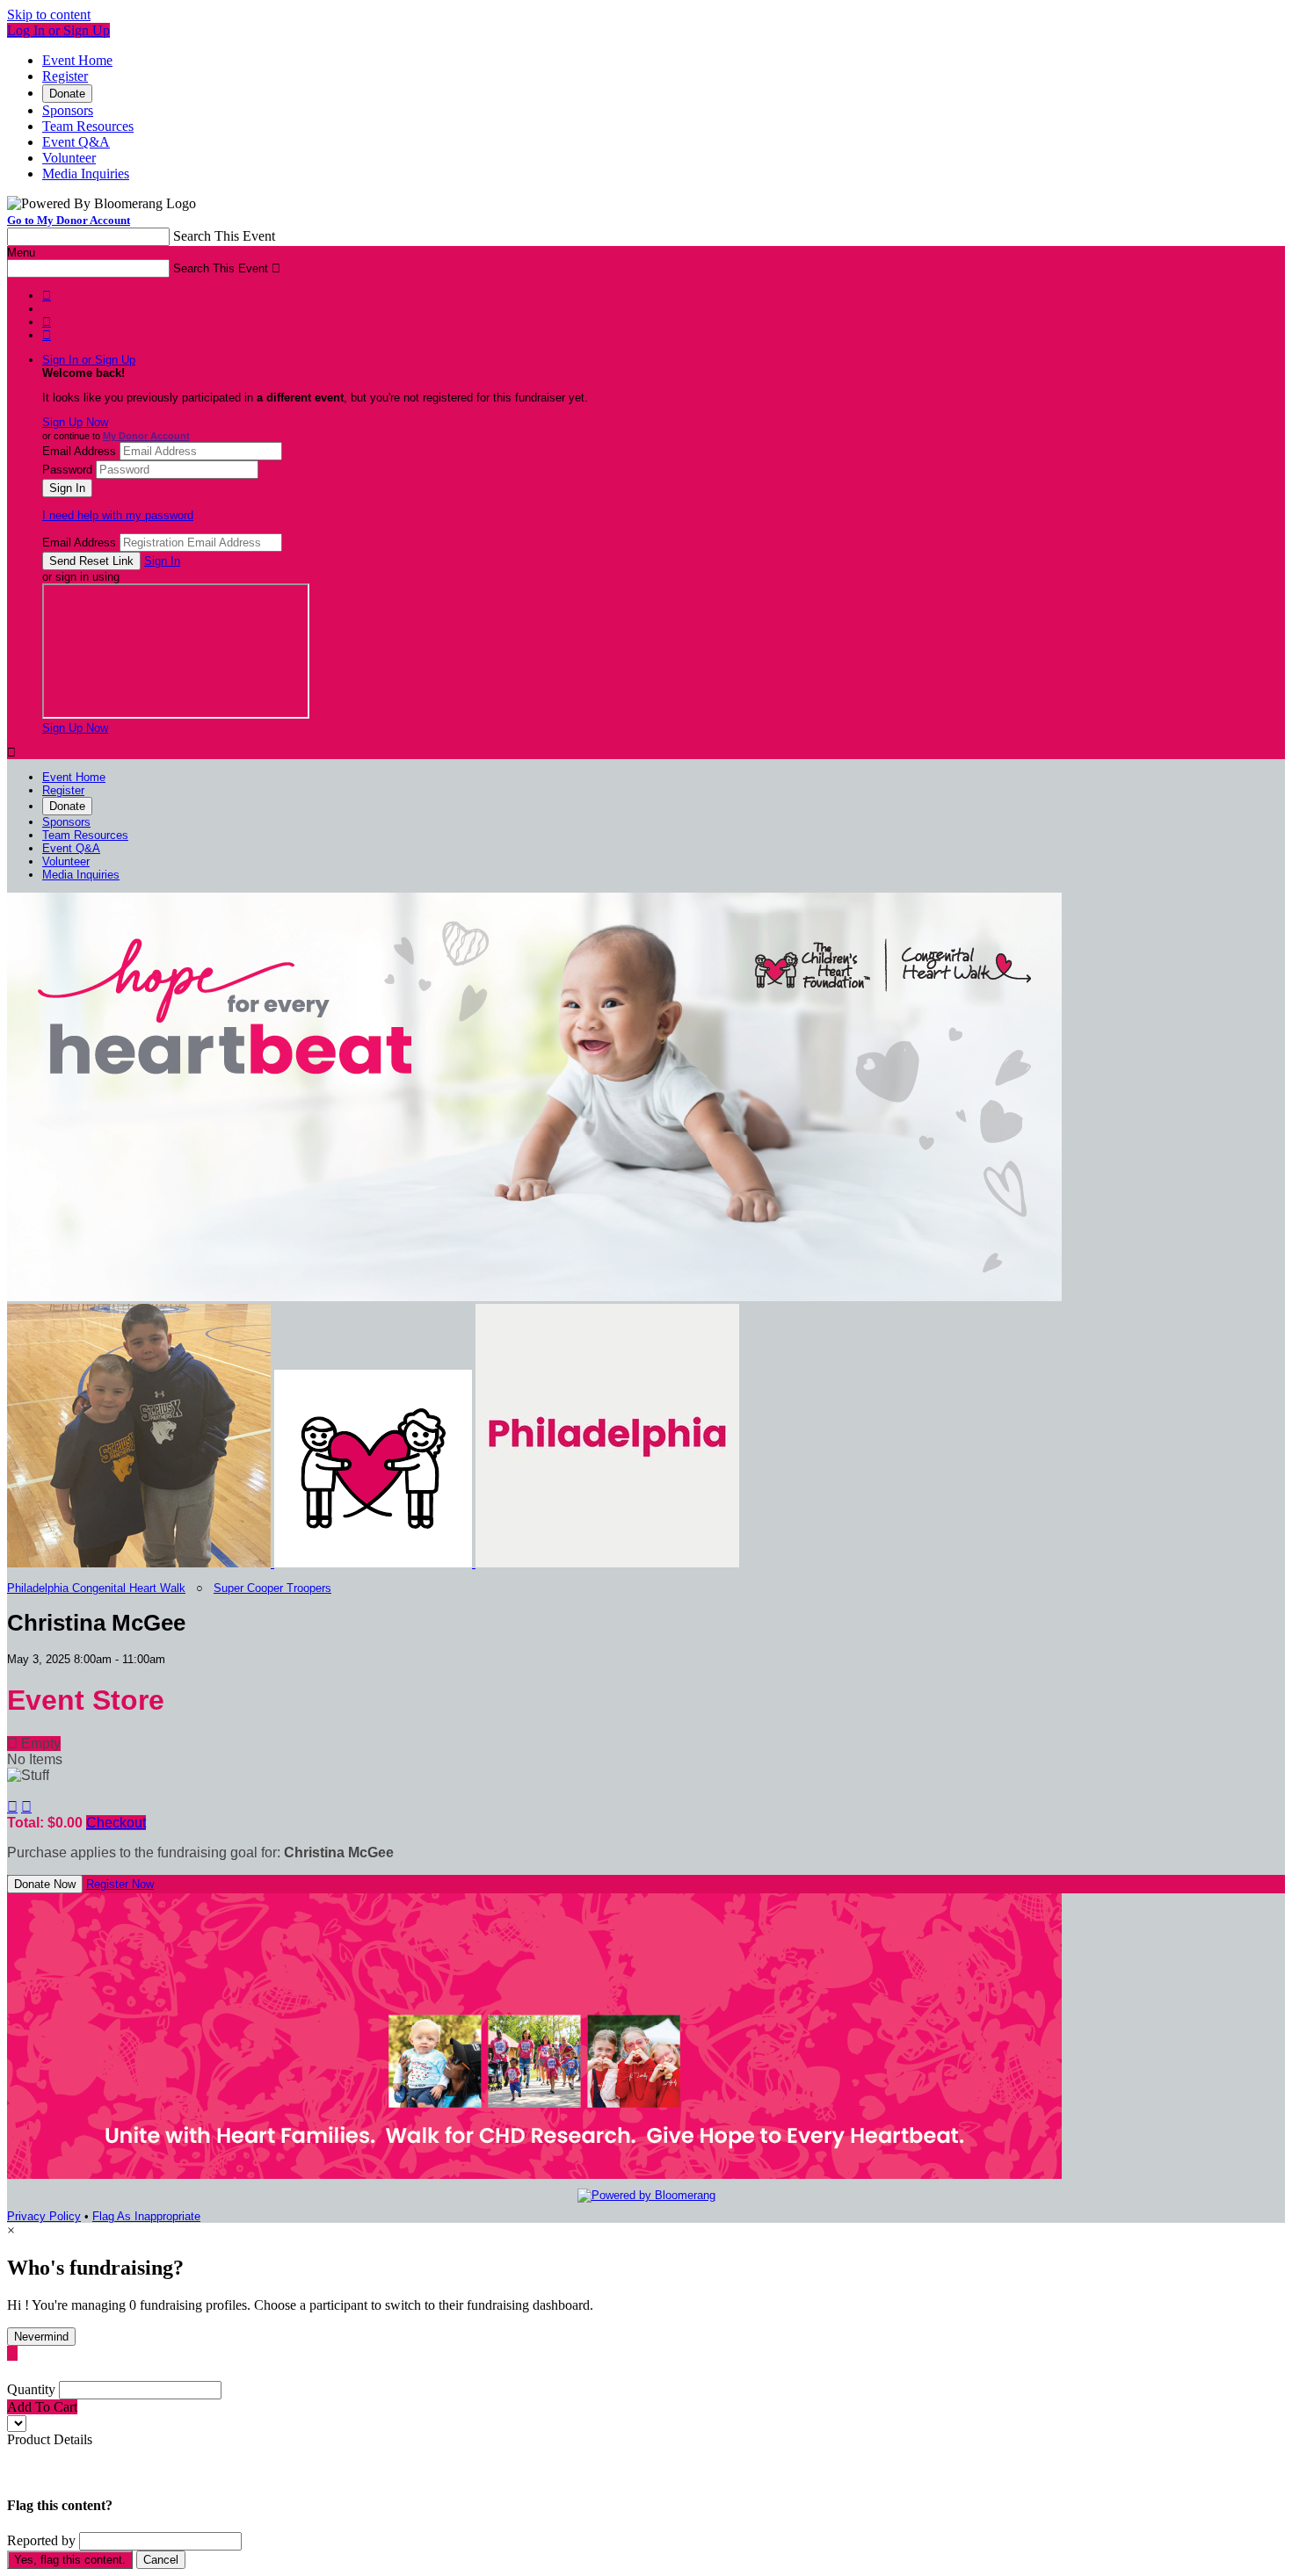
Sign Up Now (75, 422)
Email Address (79, 451)
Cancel (161, 2560)
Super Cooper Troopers (272, 1588)
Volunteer (69, 158)
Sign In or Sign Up (89, 360)
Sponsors (68, 110)
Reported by (41, 2540)
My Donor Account (146, 436)
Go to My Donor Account (69, 220)
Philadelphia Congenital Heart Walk (96, 1588)
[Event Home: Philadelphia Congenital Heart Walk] (607, 1563)
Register (65, 76)
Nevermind (41, 2337)
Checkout (116, 1823)
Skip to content (49, 14)
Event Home (77, 60)
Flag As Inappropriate (146, 2216)
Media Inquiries (86, 174)
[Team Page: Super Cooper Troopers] (375, 1563)
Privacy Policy (44, 2216)
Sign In (162, 561)
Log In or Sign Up (58, 30)
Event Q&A (76, 142)
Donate (67, 94)
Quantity (31, 2389)
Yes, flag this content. (70, 2560)
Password (67, 470)
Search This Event (224, 236)
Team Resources (88, 126)
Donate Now (45, 1884)
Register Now (120, 1884)
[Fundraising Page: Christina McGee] (141, 1563)
